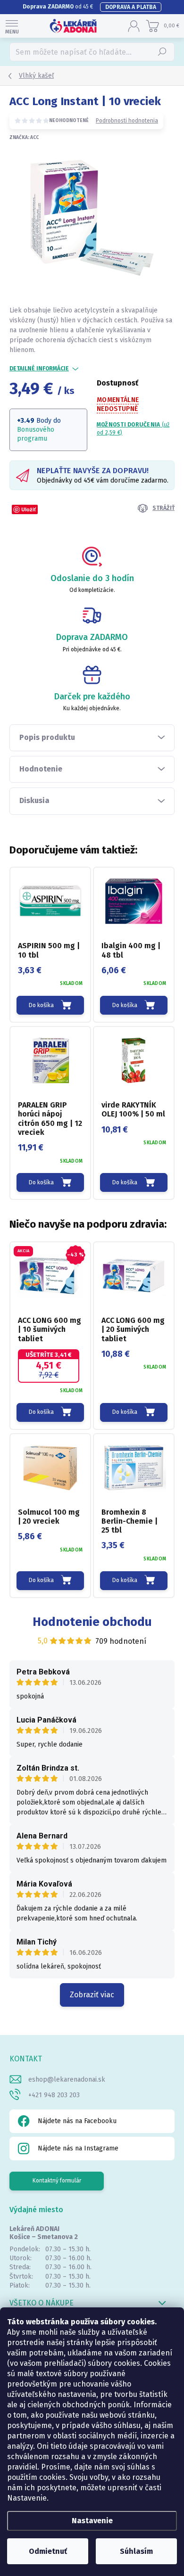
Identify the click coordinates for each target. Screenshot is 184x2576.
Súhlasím (136, 2551)
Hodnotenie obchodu (92, 1622)
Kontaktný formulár (57, 2181)
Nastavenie (92, 2521)
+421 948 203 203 (54, 2095)
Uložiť (29, 509)
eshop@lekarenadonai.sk (67, 2080)
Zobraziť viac (92, 1995)
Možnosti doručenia (133, 429)
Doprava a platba (131, 7)
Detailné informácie (39, 369)
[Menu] (12, 26)
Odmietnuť (48, 2551)
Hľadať (163, 52)
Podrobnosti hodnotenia (127, 121)
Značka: (24, 138)
